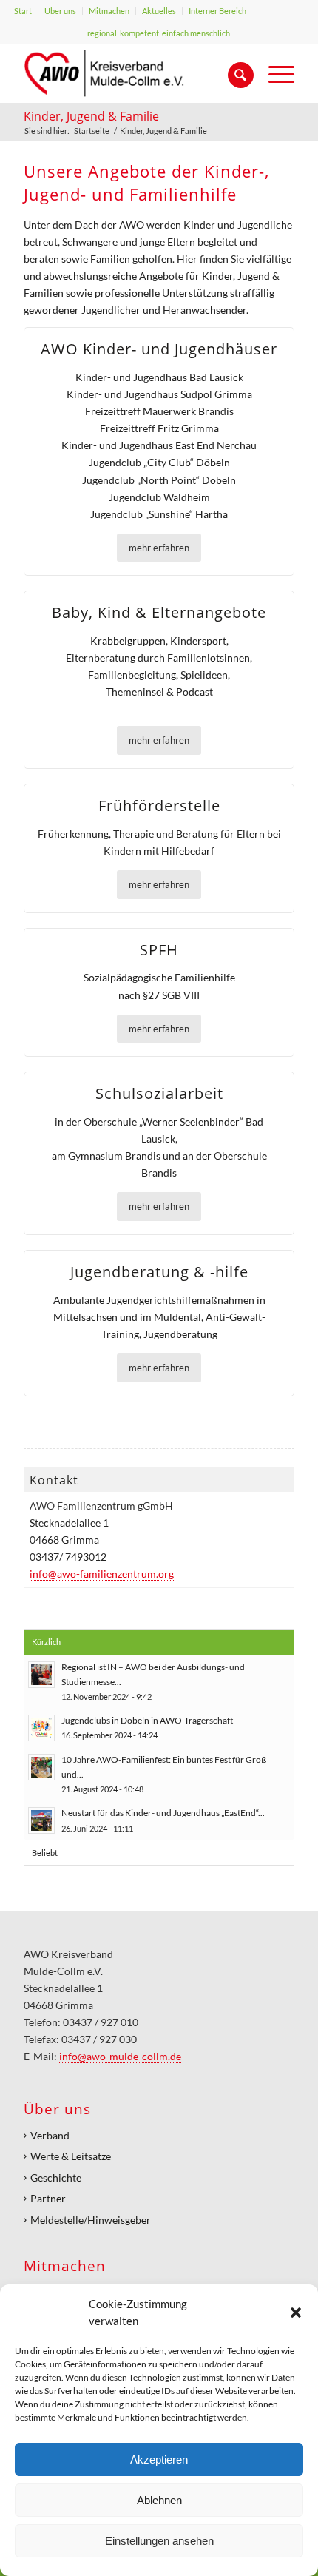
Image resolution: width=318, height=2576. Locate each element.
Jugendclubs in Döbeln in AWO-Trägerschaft (147, 1720)
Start (23, 11)
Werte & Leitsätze (71, 2156)
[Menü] (274, 73)
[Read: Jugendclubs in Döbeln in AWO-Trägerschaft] (41, 1728)
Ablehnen (159, 2500)
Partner (48, 2198)
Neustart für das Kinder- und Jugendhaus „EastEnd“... (163, 1813)
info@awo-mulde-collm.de (120, 2056)
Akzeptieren (159, 2459)
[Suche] (233, 73)
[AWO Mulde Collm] (132, 73)
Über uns (60, 11)
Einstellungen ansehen (159, 2541)
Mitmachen (109, 11)
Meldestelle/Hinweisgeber (91, 2220)
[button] (296, 2313)
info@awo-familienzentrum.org (102, 1574)
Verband (50, 2135)
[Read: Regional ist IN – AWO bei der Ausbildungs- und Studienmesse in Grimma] (41, 1675)
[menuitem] (23, 11)
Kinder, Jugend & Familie (91, 116)
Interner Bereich (217, 11)
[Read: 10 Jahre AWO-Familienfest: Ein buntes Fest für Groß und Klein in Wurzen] (41, 1767)
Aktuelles (159, 11)
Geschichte (56, 2178)
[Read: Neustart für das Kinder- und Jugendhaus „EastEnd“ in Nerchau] (41, 1820)
